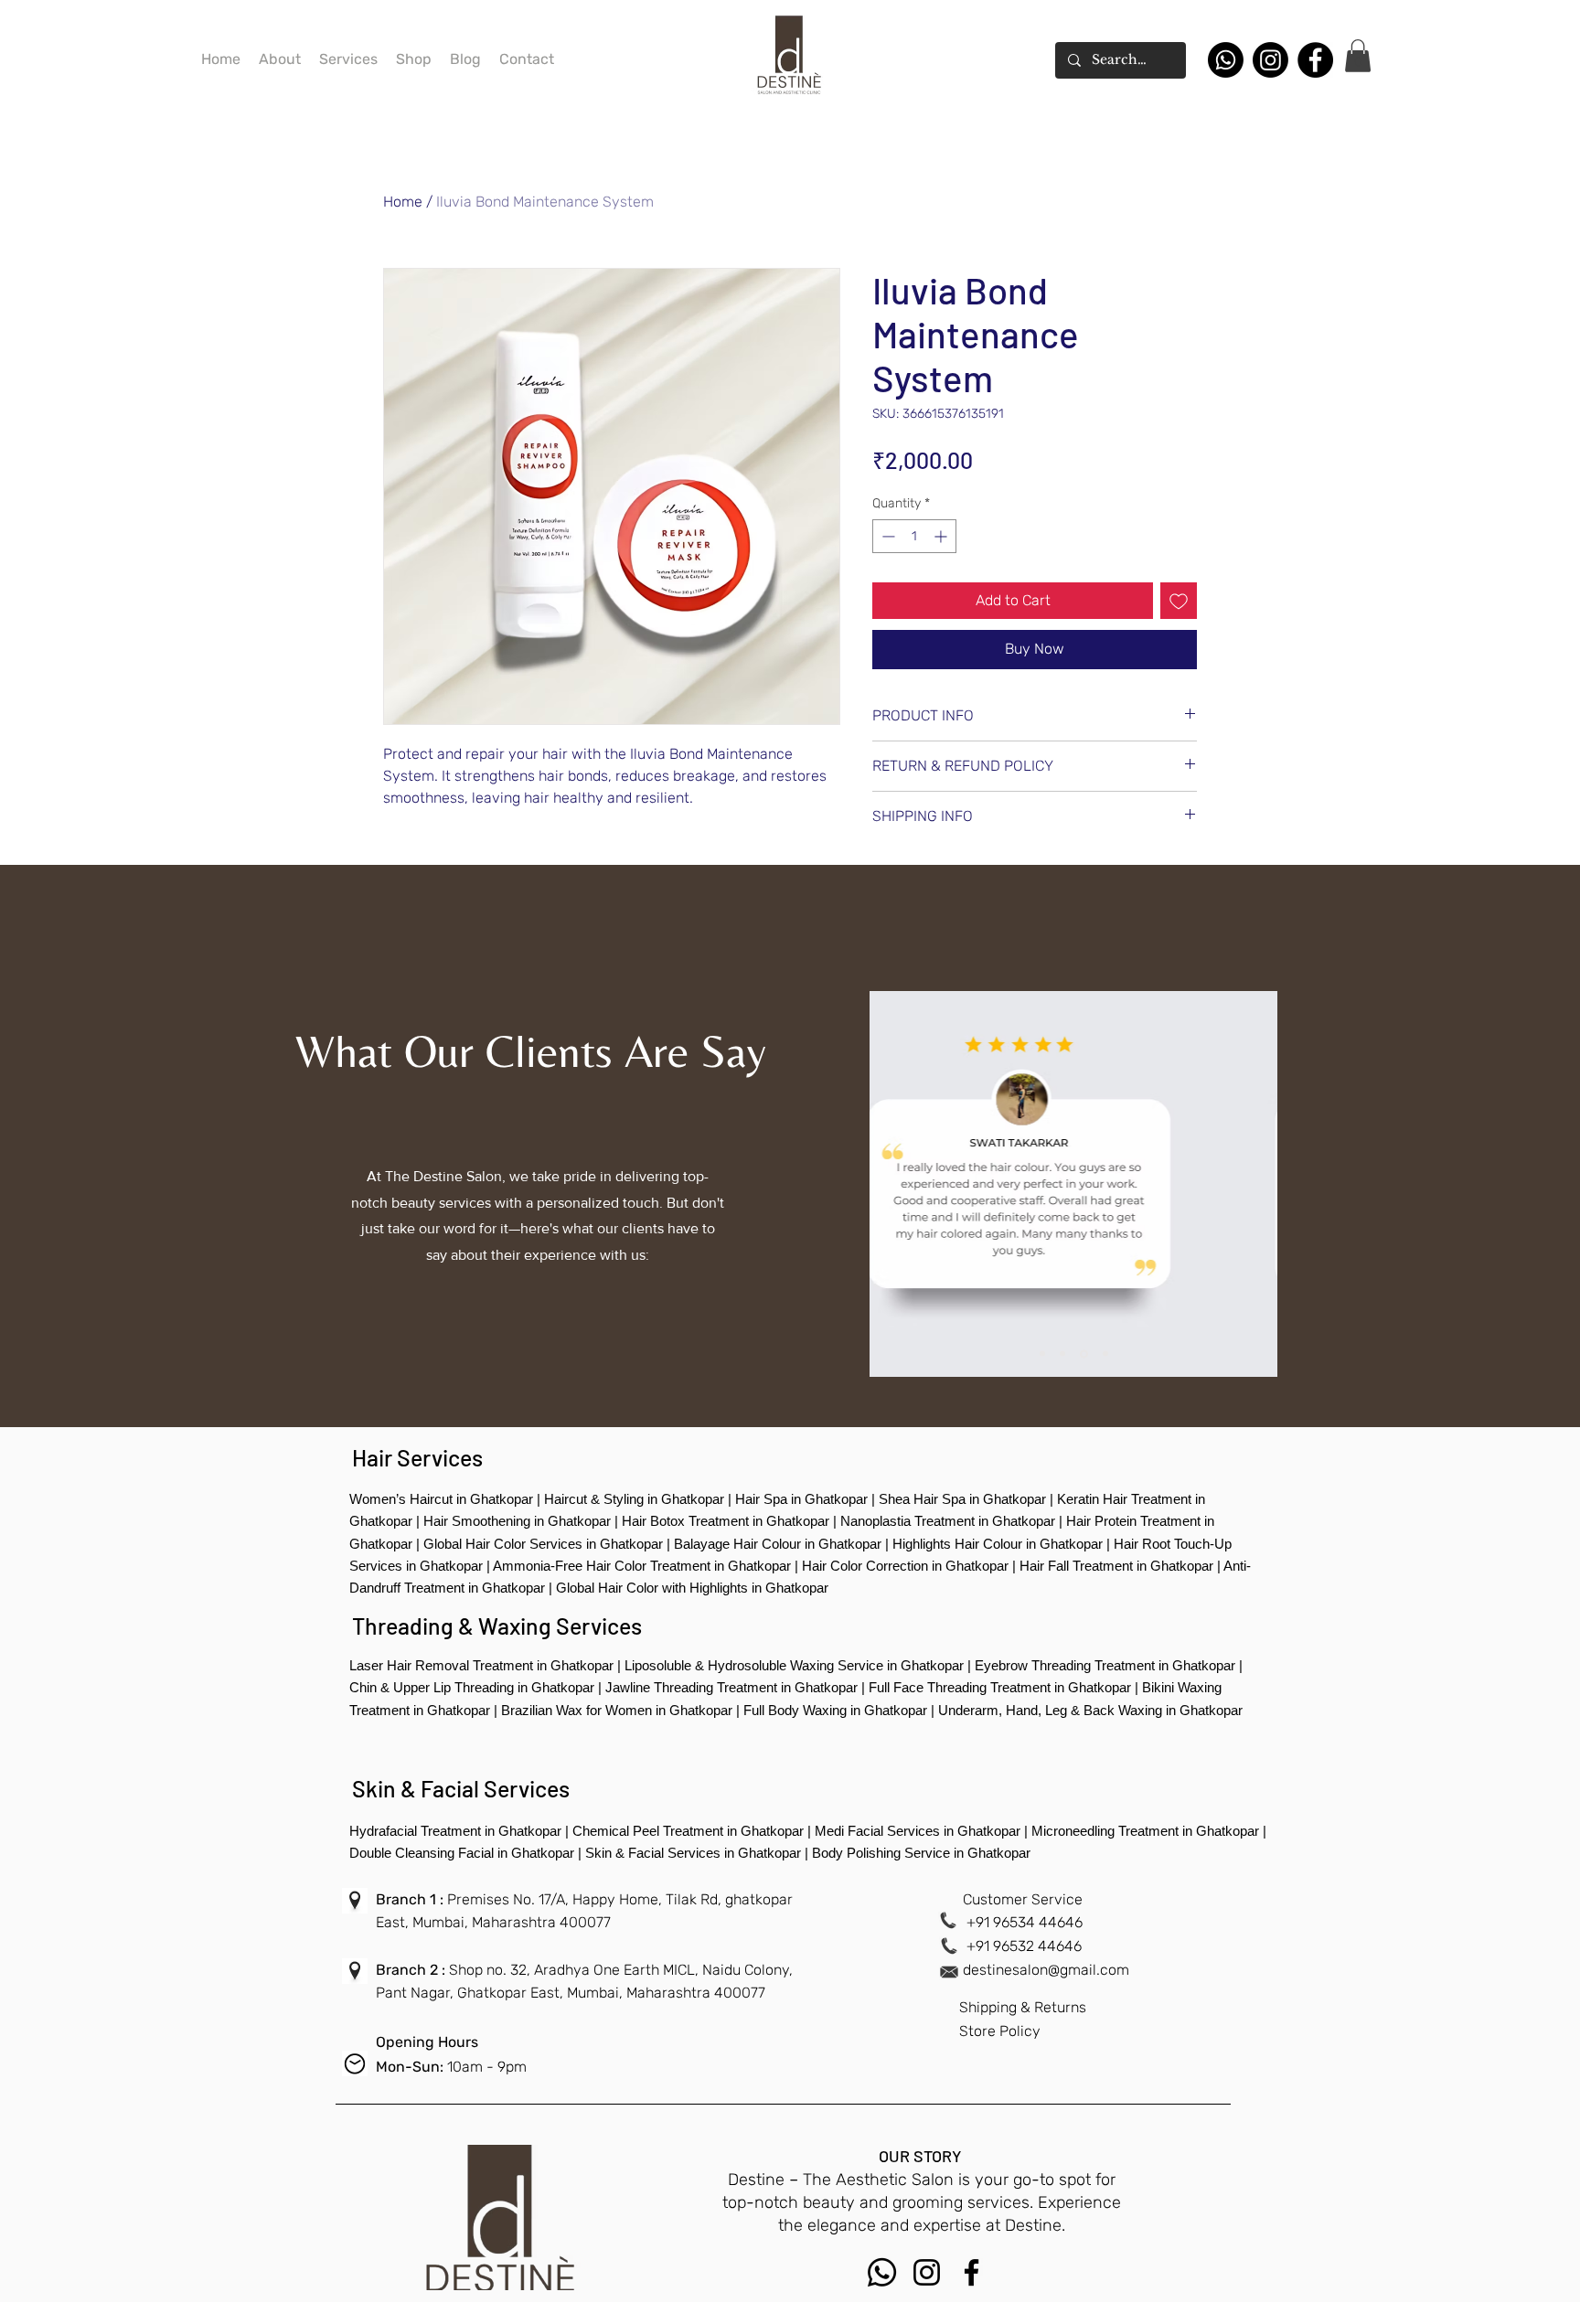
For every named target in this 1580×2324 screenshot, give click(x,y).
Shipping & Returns (1023, 2007)
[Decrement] (886, 536)
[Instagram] (1270, 60)
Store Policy (1000, 2031)
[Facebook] (1315, 60)
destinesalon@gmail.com (1046, 1970)
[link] (1358, 56)
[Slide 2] (1062, 1354)
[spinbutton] (914, 536)
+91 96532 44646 (1024, 1946)
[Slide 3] (1084, 1354)
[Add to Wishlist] (1179, 601)
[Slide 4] (1105, 1354)
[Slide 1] (1042, 1354)
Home (403, 202)
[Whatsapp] (1226, 60)
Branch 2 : (412, 1970)
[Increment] (942, 536)
